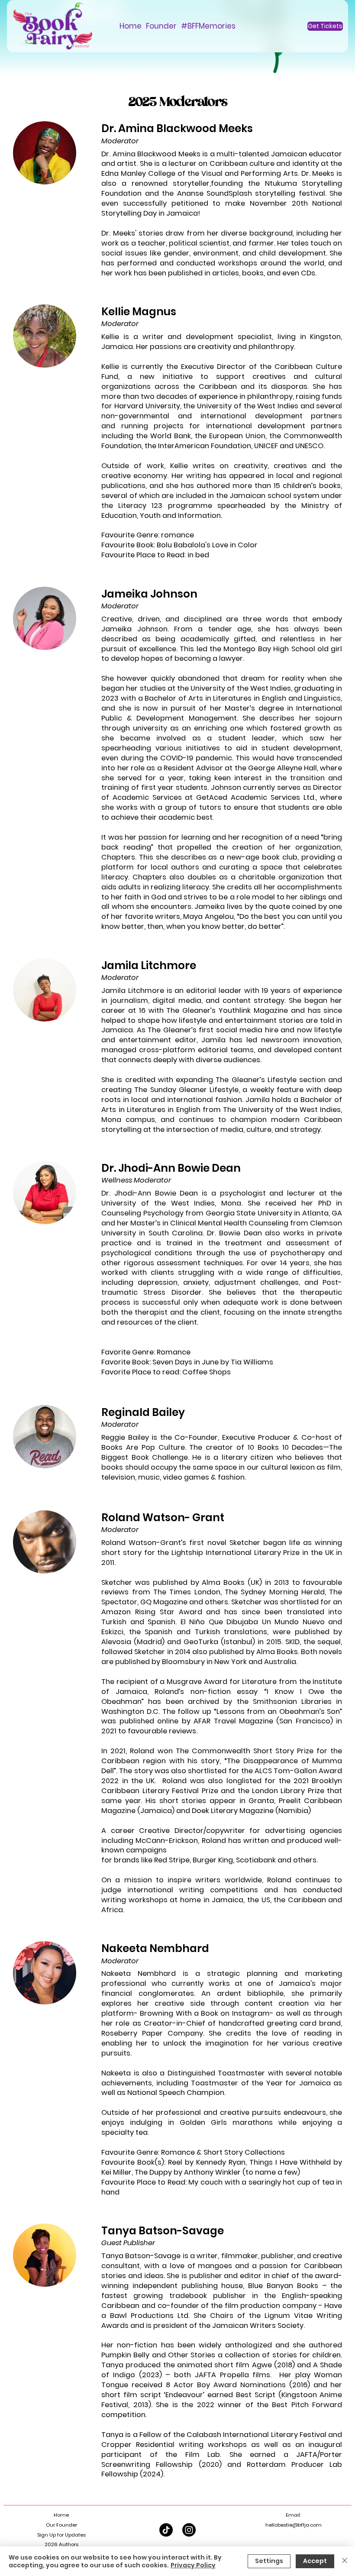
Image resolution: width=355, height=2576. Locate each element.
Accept (315, 2561)
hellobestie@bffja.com (294, 2525)
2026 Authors (61, 2544)
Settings (269, 2561)
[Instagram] (189, 2530)
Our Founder (61, 2525)
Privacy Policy (193, 2565)
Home (61, 2515)
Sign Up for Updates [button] (61, 2535)
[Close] (345, 2561)
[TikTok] (166, 2530)
